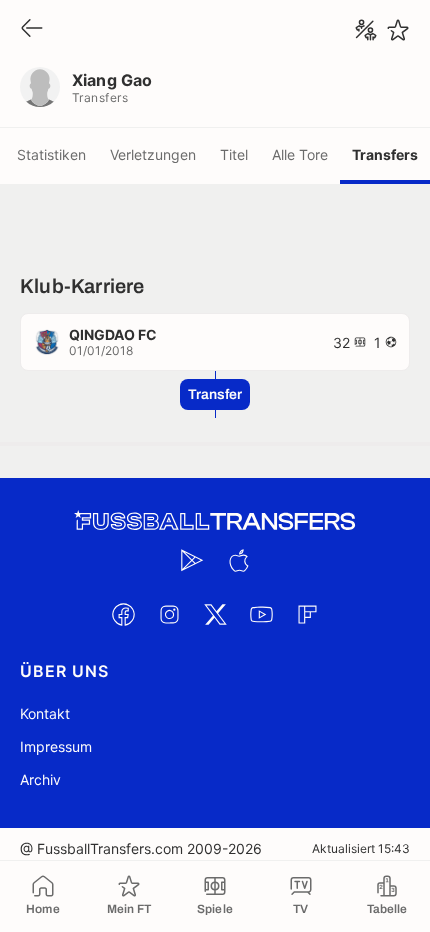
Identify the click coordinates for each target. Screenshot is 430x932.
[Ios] (238, 560)
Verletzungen (153, 154)
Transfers (385, 154)
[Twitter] (215, 614)
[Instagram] (169, 614)
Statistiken (51, 154)
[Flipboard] (307, 614)
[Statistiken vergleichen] (366, 30)
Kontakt (45, 713)
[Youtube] (261, 614)
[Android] (192, 560)
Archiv (40, 779)
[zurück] (32, 29)
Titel (234, 154)
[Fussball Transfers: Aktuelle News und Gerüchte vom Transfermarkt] (215, 521)
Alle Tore (300, 154)
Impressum (56, 746)
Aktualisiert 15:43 (361, 848)
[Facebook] (123, 614)
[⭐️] (398, 30)
